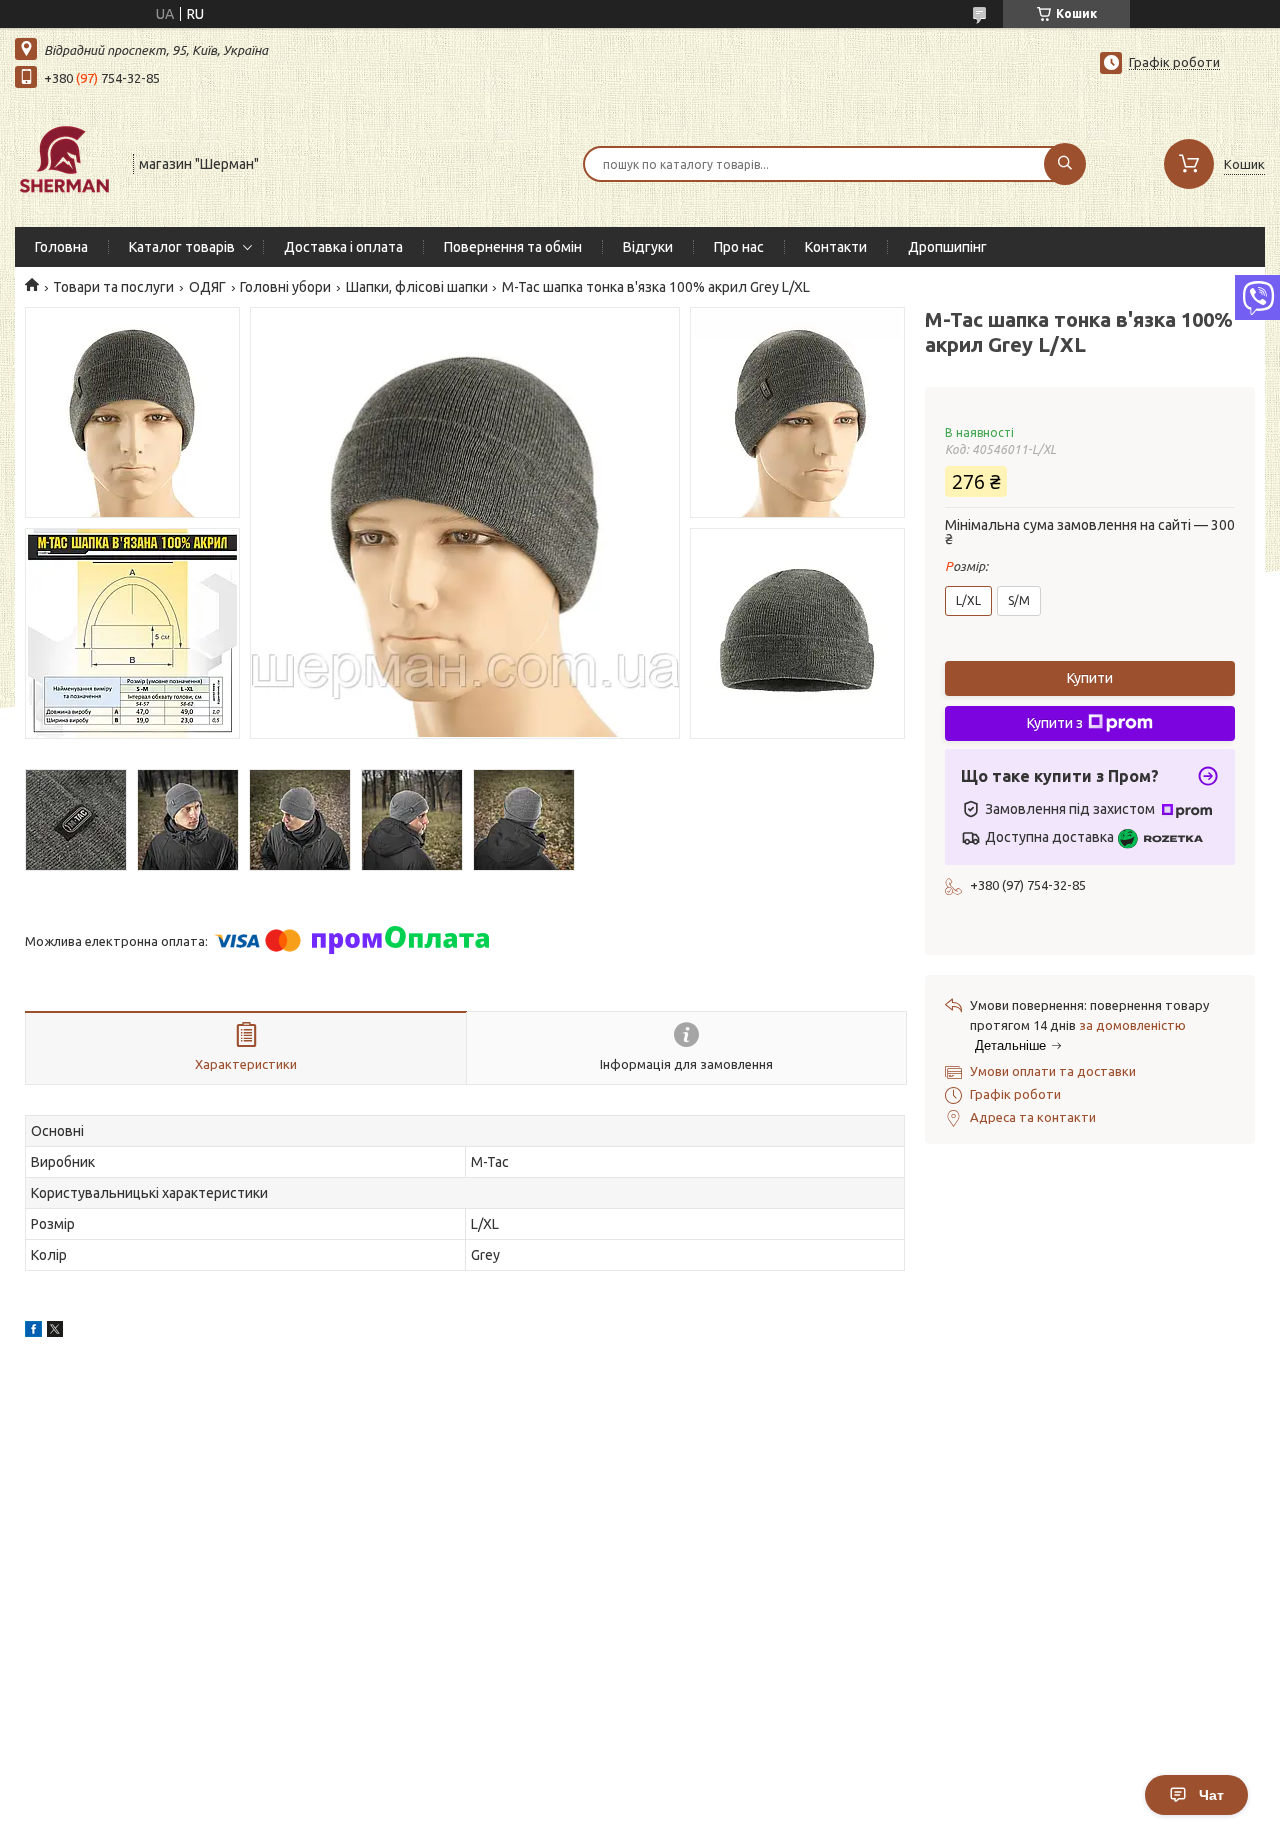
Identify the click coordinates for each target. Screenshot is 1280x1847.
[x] (55, 1332)
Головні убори (285, 287)
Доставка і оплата (343, 247)
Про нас (739, 247)
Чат (1211, 1795)
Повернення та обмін (513, 247)
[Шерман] (65, 162)
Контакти (836, 247)
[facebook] (33, 1332)
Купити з (1055, 723)
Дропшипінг (947, 247)
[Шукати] (1065, 164)
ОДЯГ (207, 287)
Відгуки (648, 247)
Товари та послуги (113, 287)
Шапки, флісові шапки (417, 287)
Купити (1090, 678)
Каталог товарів (182, 247)
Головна (61, 247)
